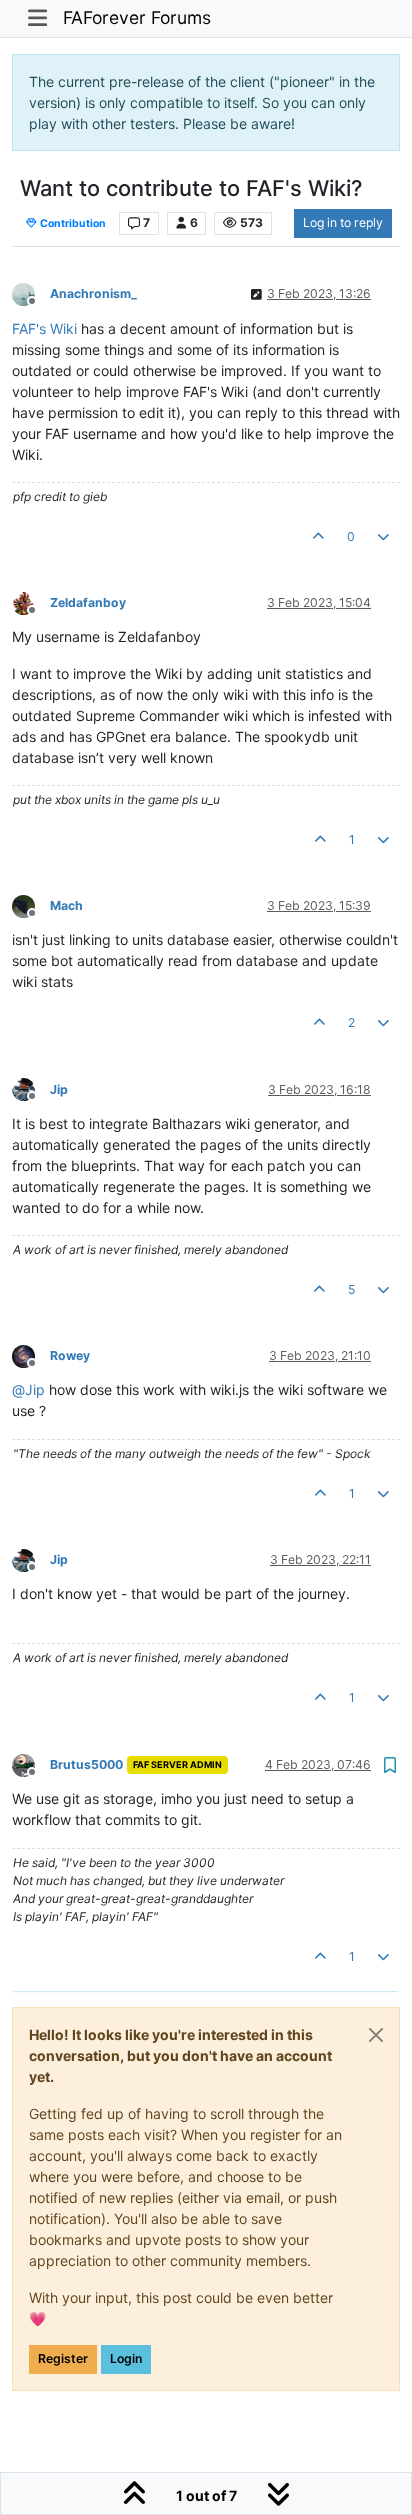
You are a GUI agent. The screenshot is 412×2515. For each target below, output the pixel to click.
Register (63, 2358)
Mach (66, 905)
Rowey (70, 1355)
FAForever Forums (137, 17)
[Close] (376, 2035)
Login (126, 2358)
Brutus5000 (86, 1764)
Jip (59, 1089)
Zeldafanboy (88, 602)
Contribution (72, 223)
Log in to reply (343, 222)
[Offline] (31, 293)
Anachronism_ (93, 293)
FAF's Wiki (44, 328)
